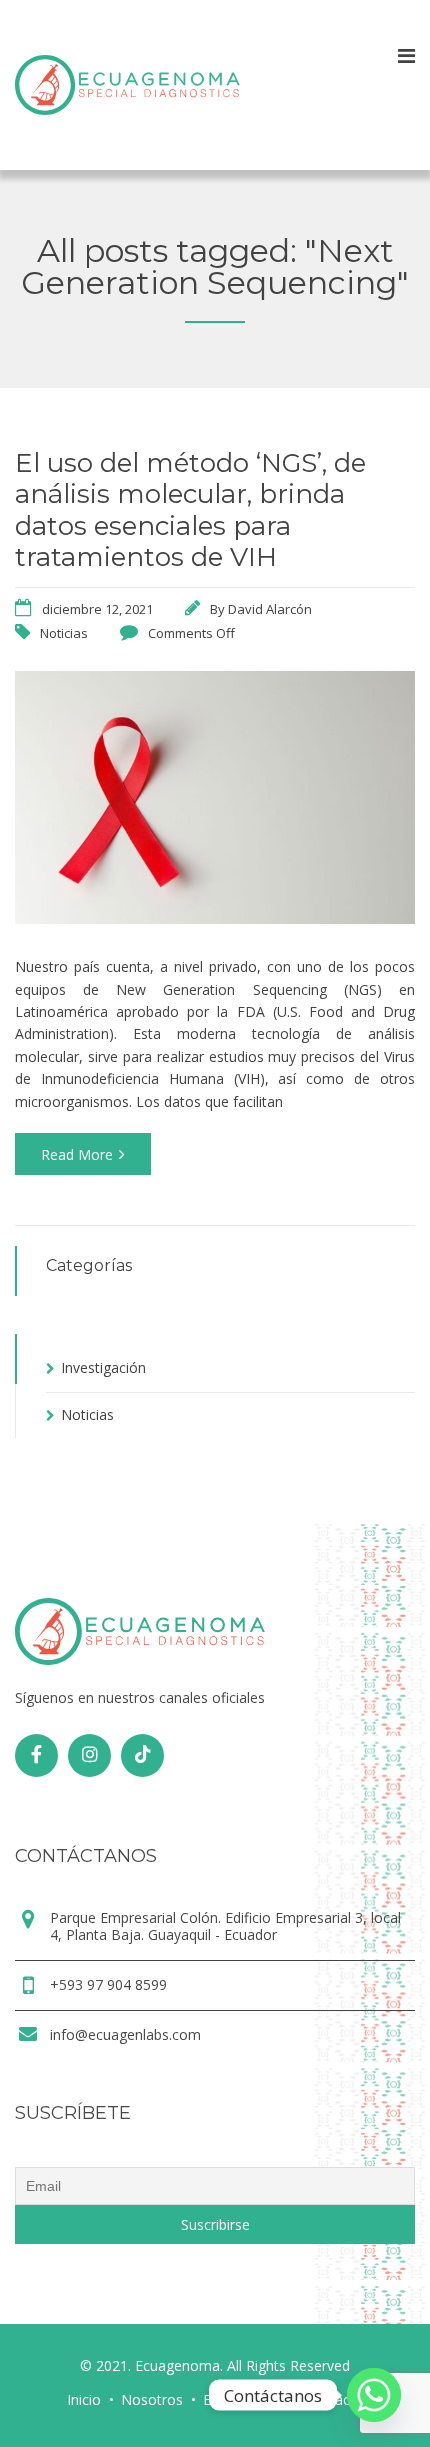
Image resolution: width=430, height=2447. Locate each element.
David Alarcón (270, 609)
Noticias (64, 633)
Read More (77, 1154)
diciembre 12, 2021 (97, 609)
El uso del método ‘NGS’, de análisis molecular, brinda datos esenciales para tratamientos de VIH (190, 510)
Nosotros (152, 2399)
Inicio (84, 2399)
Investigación (103, 1367)
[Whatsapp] (374, 2395)
